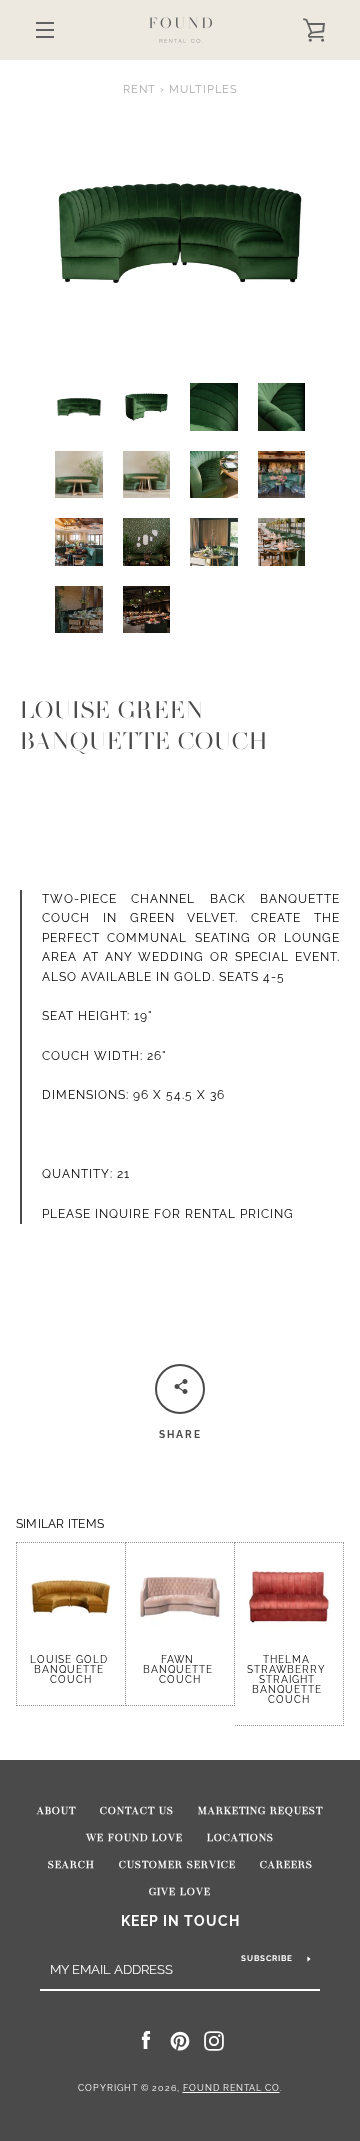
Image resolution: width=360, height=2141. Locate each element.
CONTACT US (137, 1811)
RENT (139, 89)
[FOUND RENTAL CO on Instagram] (214, 2040)
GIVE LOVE (180, 1892)
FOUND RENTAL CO (231, 2088)
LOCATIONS (240, 1838)
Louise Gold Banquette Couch (71, 1668)
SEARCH (71, 1865)
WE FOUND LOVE (134, 1838)
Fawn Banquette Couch (180, 1669)
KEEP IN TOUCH (180, 1920)
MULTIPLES (203, 89)
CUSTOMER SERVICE (177, 1865)
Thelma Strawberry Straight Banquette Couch (288, 1679)
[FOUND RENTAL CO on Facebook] (146, 2040)
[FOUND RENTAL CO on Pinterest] (180, 2040)
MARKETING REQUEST (260, 1811)
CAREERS (286, 1865)
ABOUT (56, 1811)
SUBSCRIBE (267, 1958)
